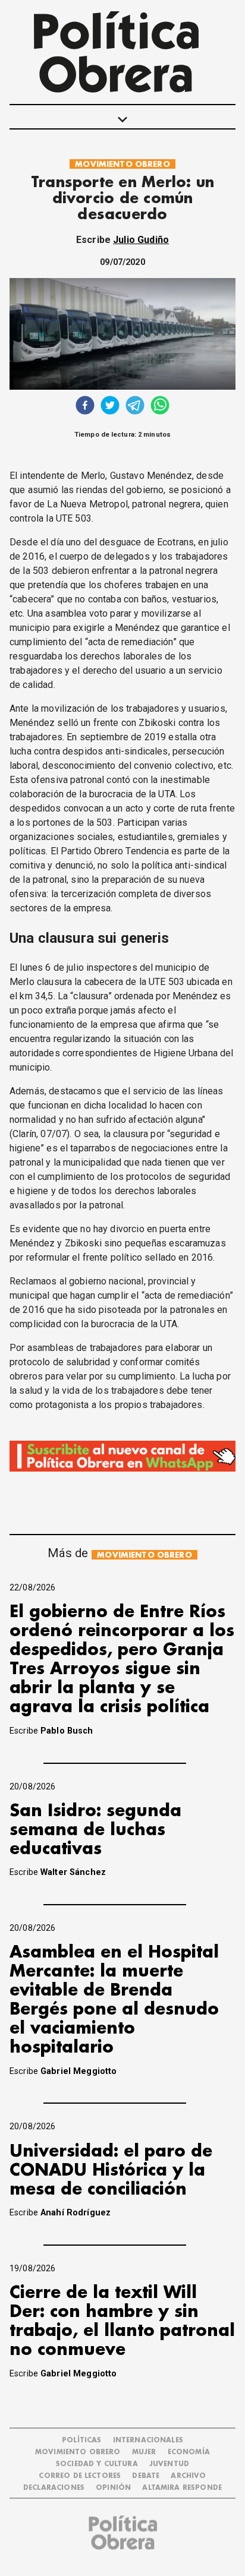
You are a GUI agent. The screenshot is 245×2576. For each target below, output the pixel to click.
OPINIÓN (113, 2488)
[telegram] (135, 407)
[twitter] (110, 407)
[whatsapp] (160, 407)
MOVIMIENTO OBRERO (122, 164)
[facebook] (85, 407)
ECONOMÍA (189, 2452)
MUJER (144, 2452)
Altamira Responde (182, 2488)
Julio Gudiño (141, 240)
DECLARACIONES (54, 2488)
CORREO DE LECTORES (80, 2476)
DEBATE (146, 2476)
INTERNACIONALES (148, 2440)
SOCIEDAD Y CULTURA (97, 2464)
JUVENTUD (169, 2464)
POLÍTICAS (81, 2440)
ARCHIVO (188, 2476)
